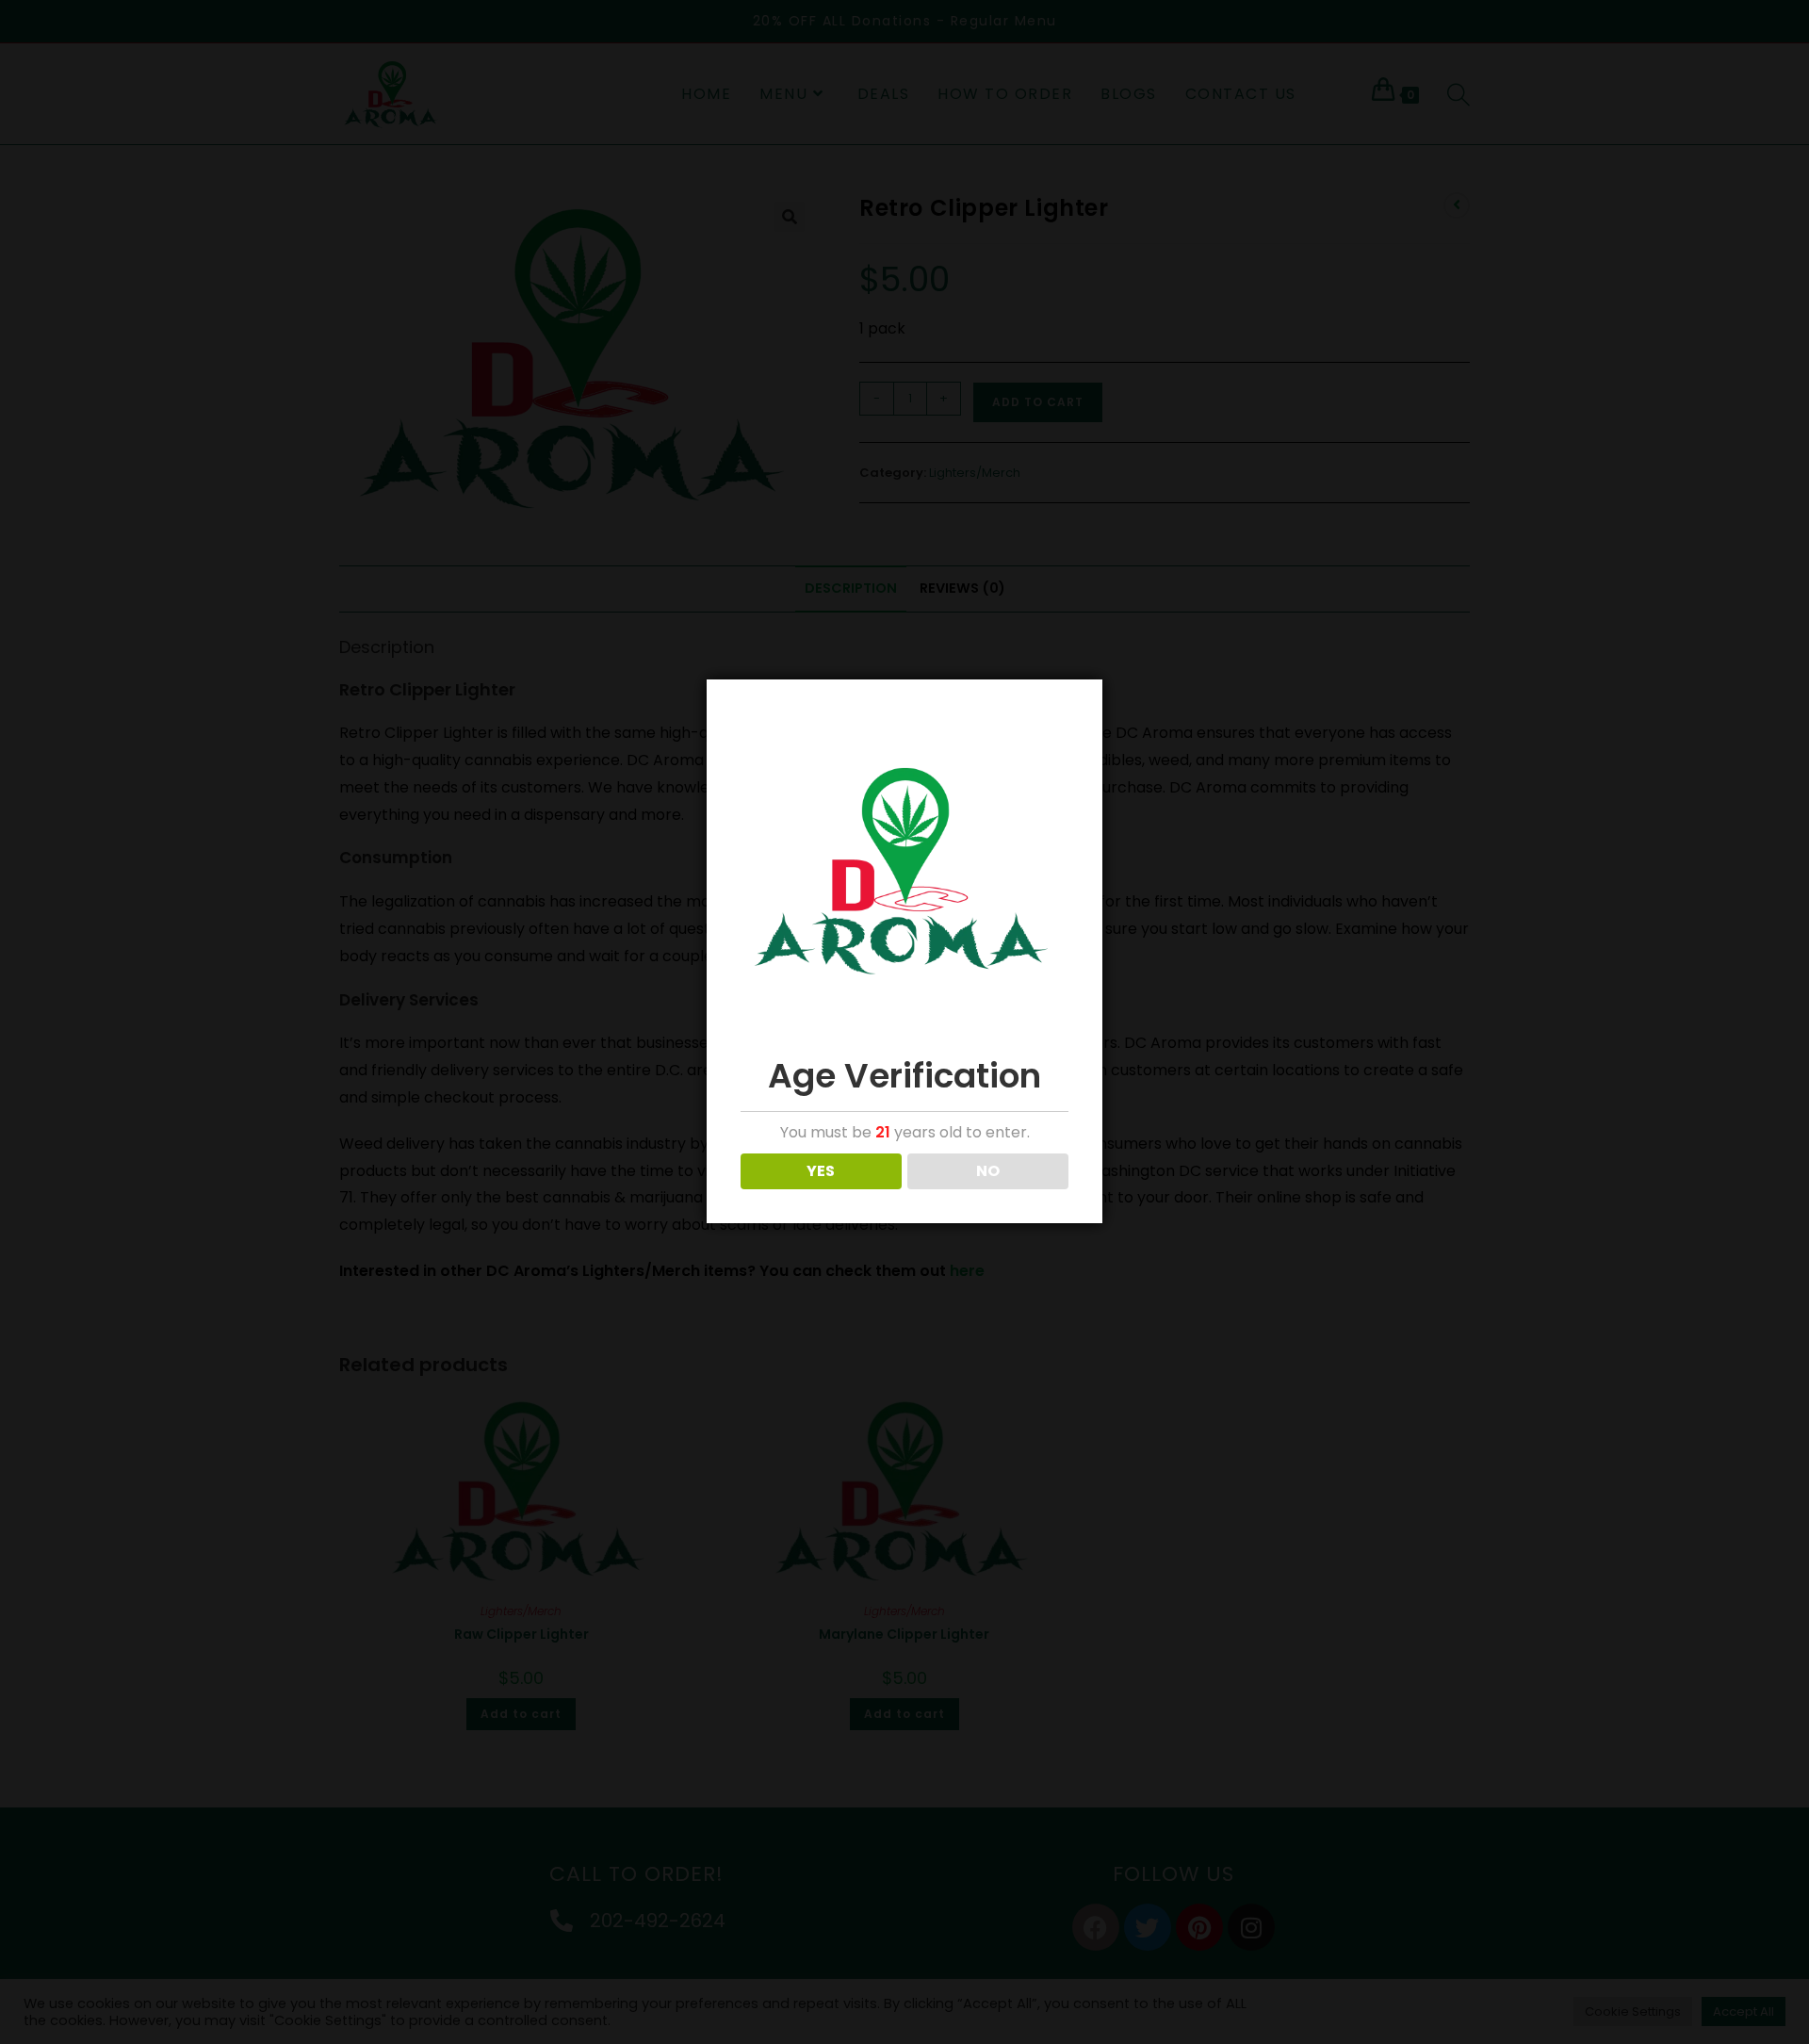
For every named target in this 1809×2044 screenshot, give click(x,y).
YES (821, 1171)
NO (988, 1171)
